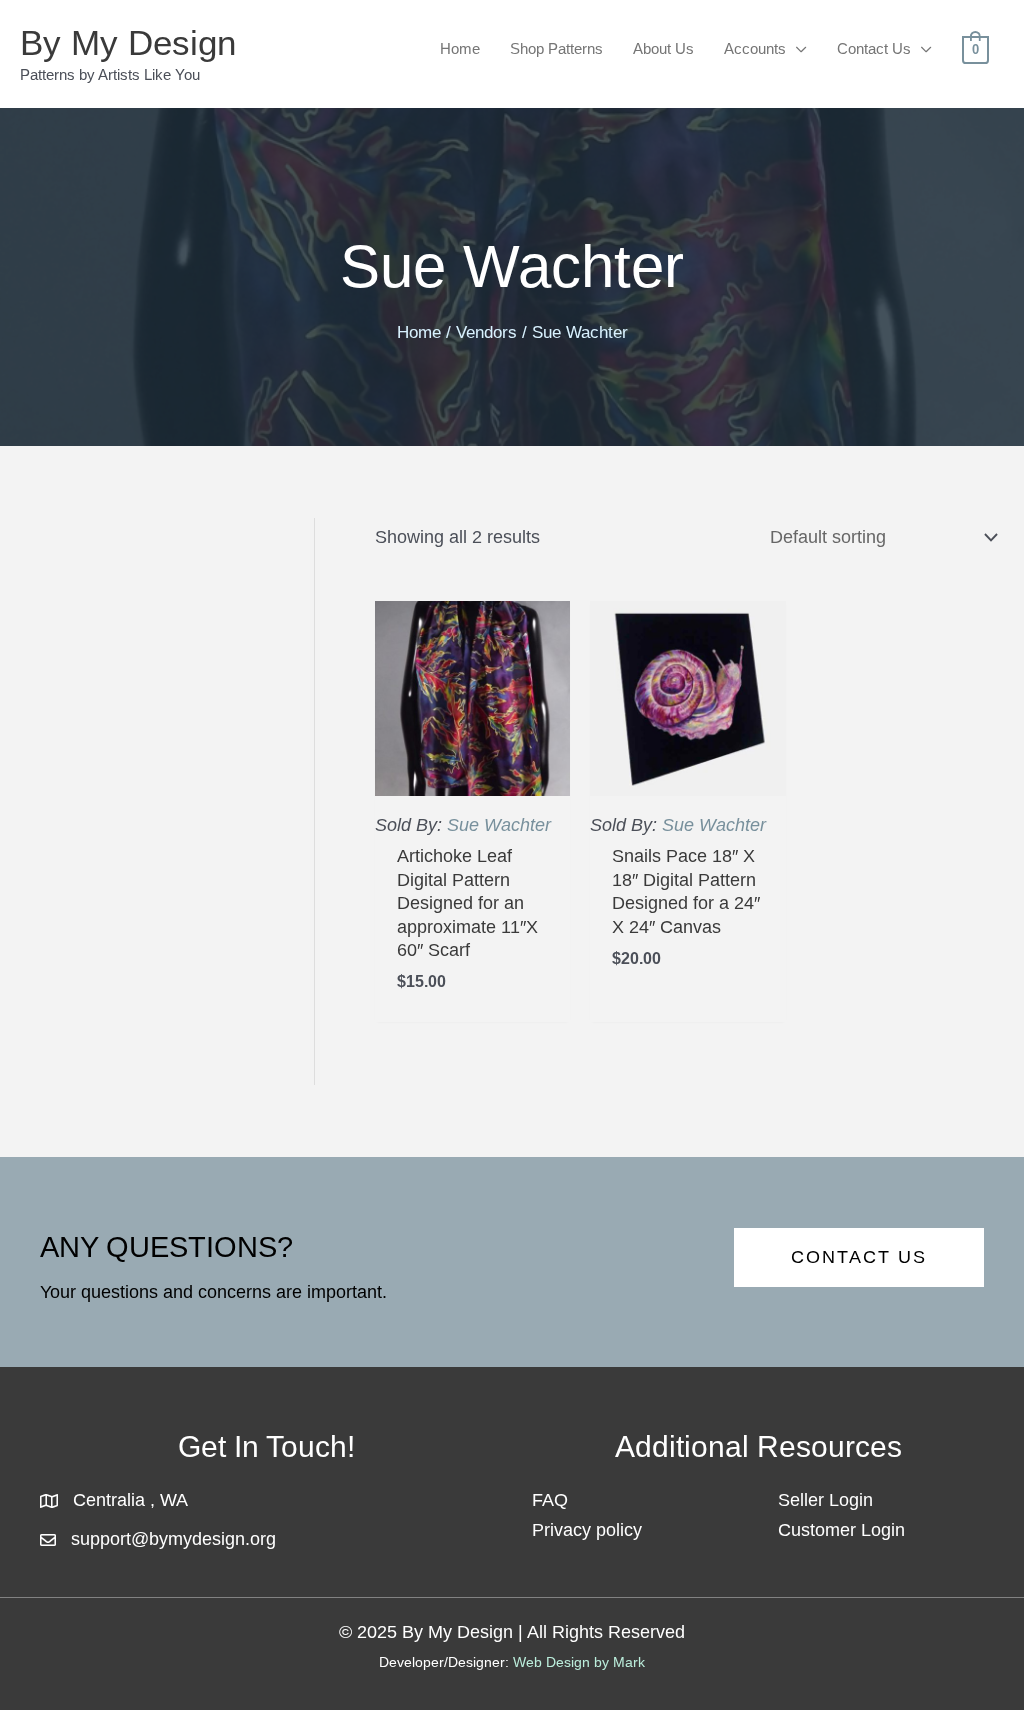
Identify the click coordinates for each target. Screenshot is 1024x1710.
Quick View (473, 774)
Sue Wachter (499, 825)
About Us (663, 48)
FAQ (550, 1500)
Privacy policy (587, 1530)
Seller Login (825, 1500)
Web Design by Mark (579, 1662)
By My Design (128, 42)
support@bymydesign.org (173, 1539)
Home (460, 48)
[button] (859, 1257)
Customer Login (841, 1530)
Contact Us (874, 48)
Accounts (755, 48)
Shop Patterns (556, 48)
